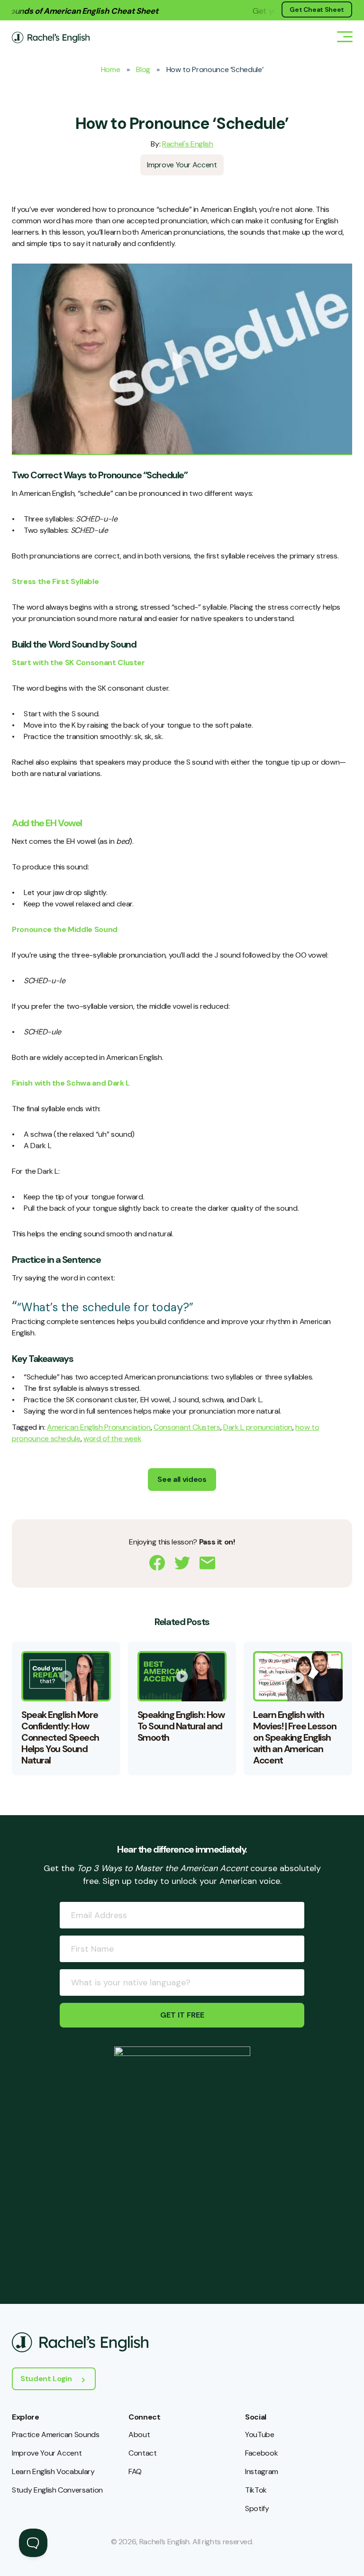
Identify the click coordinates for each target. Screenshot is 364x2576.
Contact (143, 2453)
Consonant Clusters (187, 1427)
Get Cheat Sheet (317, 9)
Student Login (46, 2379)
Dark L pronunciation (258, 1427)
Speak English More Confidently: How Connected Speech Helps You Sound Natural (60, 1737)
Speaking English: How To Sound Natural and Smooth (181, 1726)
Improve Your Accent (182, 165)
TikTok (256, 2490)
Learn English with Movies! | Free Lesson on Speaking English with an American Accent (295, 1737)
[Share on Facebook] (157, 1563)
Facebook (261, 2453)
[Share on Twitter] (182, 1563)
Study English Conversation (57, 2490)
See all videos (182, 1479)
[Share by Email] (207, 1563)
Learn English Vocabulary (53, 2471)
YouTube (260, 2434)
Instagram (262, 2471)
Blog (143, 69)
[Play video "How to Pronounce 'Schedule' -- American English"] (182, 359)
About (139, 2434)
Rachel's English (187, 144)
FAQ (135, 2471)
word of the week (112, 1439)
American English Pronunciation (99, 1427)
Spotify (257, 2508)
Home (111, 69)
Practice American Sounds (56, 2434)
